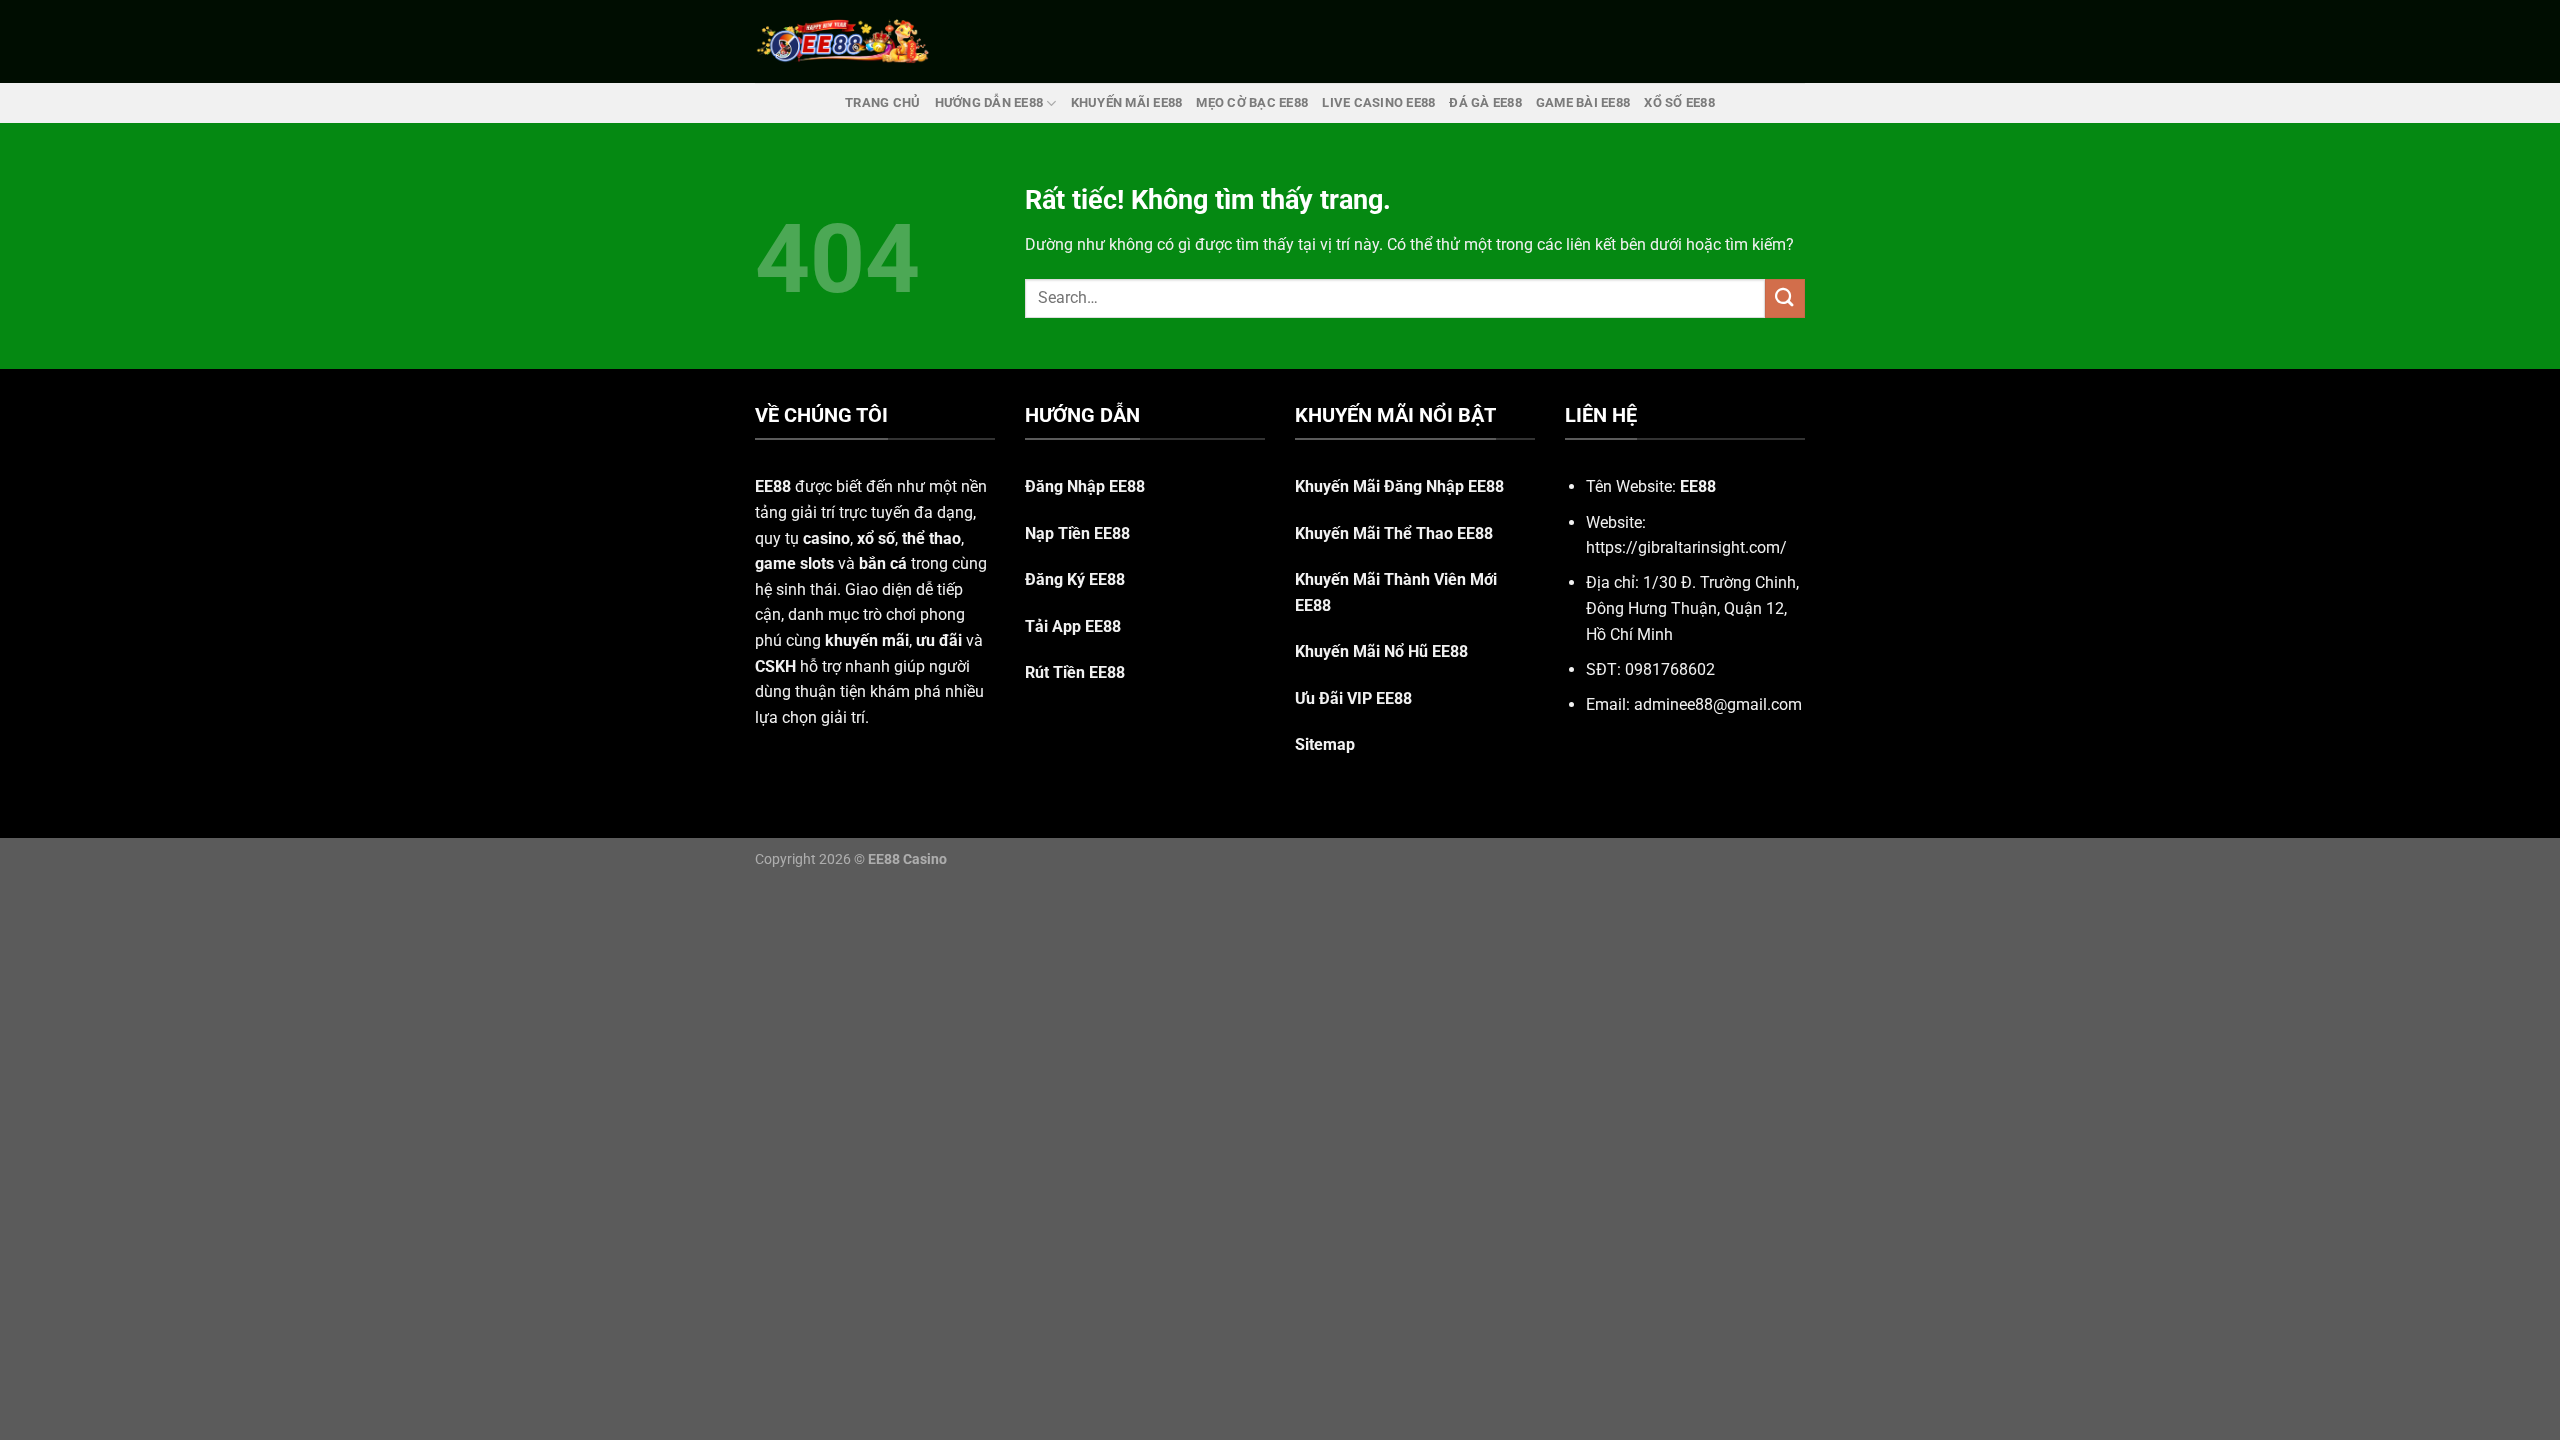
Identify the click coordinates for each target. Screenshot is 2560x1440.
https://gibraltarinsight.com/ (1686, 547)
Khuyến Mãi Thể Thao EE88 (1394, 533)
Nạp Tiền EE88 (1077, 533)
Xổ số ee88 (1679, 102)
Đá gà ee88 (1485, 102)
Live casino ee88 (1378, 102)
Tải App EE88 (1073, 626)
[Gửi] (1785, 298)
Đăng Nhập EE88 (1085, 486)
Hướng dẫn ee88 (989, 102)
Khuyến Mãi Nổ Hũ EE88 (1381, 651)
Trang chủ (882, 102)
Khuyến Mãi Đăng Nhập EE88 (1399, 486)
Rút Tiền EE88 (1075, 672)
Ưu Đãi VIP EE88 (1353, 698)
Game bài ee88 (1583, 102)
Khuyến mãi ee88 (1127, 102)
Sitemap (1325, 744)
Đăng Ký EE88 (1075, 579)
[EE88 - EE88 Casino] (843, 41)
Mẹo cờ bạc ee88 (1252, 102)
